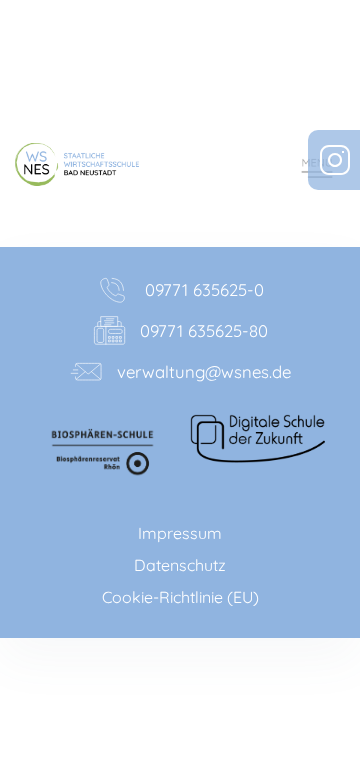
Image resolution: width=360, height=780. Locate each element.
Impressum (180, 533)
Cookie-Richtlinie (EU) (180, 597)
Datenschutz (180, 565)
